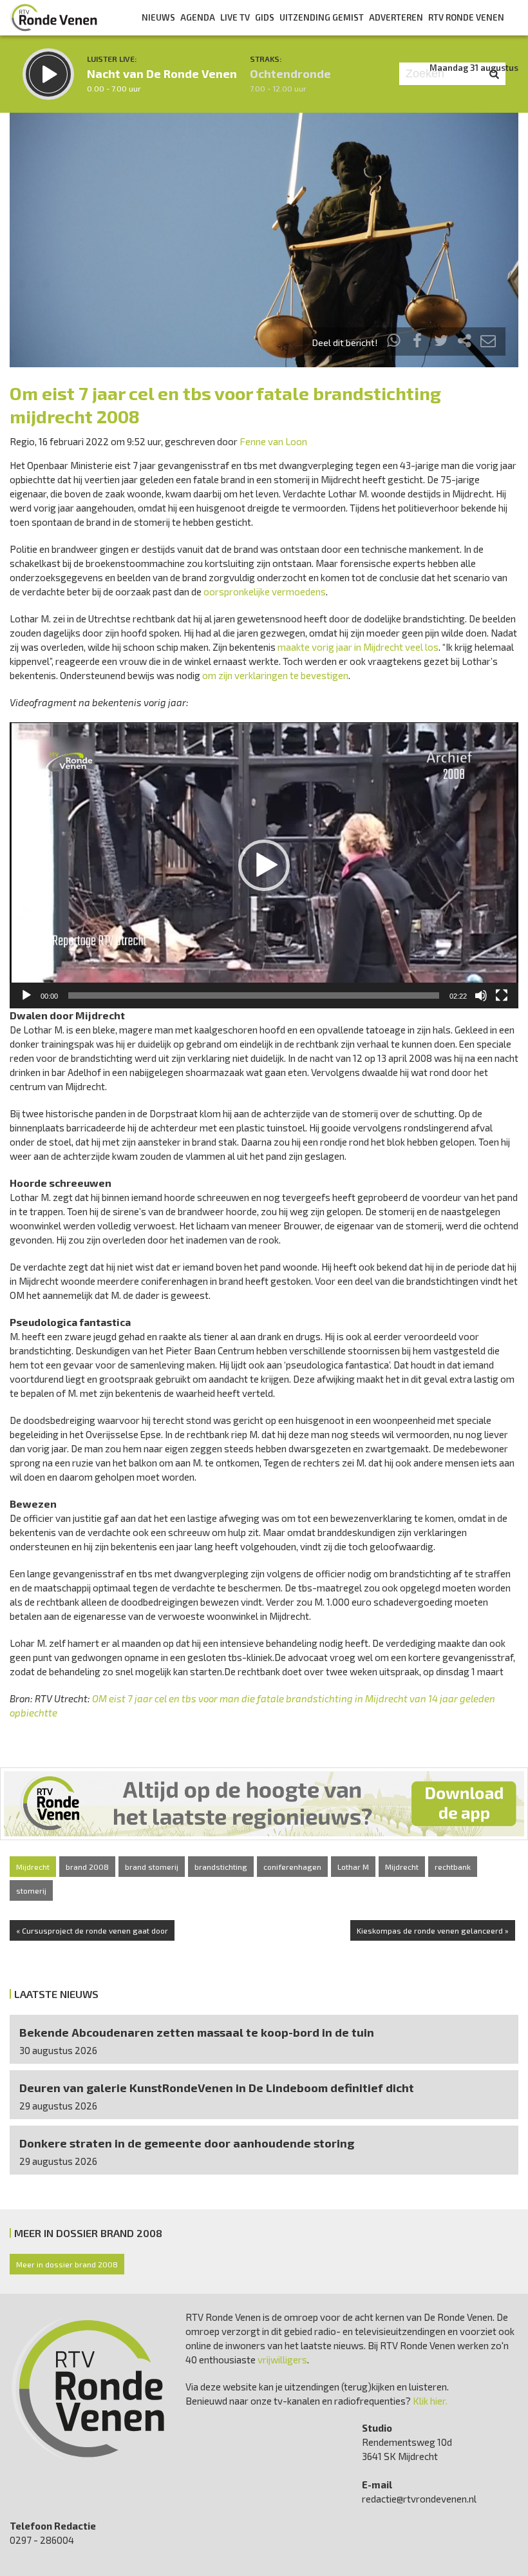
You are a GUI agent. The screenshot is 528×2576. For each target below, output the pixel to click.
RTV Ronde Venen (466, 17)
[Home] (54, 17)
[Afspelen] (26, 995)
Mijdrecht (33, 1867)
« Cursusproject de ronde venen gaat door (92, 1930)
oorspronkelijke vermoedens (265, 591)
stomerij (31, 1890)
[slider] (254, 995)
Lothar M (353, 1867)
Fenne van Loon (273, 441)
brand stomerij (152, 1867)
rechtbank (453, 1867)
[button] (264, 865)
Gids (265, 17)
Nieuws (158, 17)
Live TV (235, 17)
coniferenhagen (292, 1867)
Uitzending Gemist (322, 17)
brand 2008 (87, 1867)
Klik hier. (430, 2401)
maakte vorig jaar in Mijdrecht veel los (358, 647)
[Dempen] (481, 995)
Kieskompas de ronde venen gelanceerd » (433, 1930)
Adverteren (396, 17)
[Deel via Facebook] (418, 342)
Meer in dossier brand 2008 (67, 2264)
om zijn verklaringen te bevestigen (275, 675)
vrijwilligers (282, 2360)
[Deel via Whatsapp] (394, 342)
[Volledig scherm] (502, 995)
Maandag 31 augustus (474, 68)
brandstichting (221, 1867)
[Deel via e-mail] (488, 342)
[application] (264, 865)
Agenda (198, 17)
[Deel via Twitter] (441, 342)
